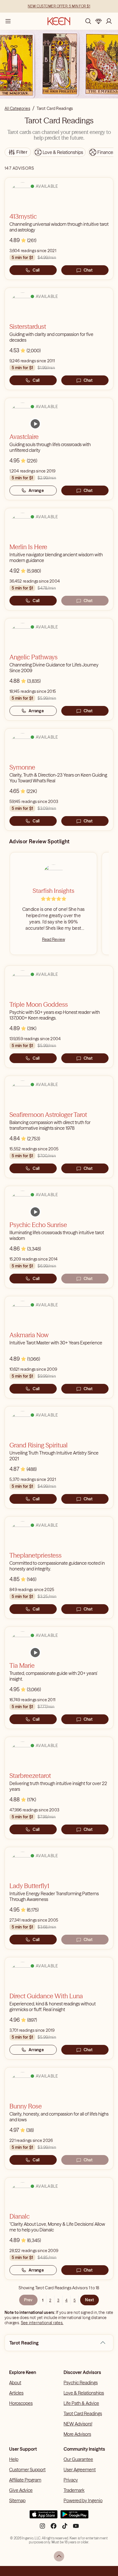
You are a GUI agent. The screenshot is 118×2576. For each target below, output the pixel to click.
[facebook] (54, 2528)
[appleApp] (44, 2517)
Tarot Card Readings (83, 2413)
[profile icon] (109, 21)
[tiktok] (65, 2528)
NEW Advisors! (78, 2424)
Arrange (36, 490)
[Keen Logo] (59, 21)
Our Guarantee (78, 2459)
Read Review (54, 939)
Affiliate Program (25, 2480)
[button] (103, 2343)
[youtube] (76, 2528)
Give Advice (21, 2490)
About (15, 2383)
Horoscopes (21, 2403)
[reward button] (99, 21)
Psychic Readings (81, 2383)
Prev (28, 2300)
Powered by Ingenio (83, 2500)
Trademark (74, 2490)
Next (90, 2300)
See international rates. (42, 2323)
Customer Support (27, 2470)
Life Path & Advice (81, 2403)
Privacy (71, 2480)
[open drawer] (8, 21)
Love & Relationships (84, 2393)
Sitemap (17, 2500)
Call (36, 270)
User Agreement (80, 2470)
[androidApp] (74, 2517)
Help (14, 2459)
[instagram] (42, 2528)
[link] (35, 424)
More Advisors (77, 2434)
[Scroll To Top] (59, 2556)
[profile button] (109, 21)
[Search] (88, 21)
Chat (88, 270)
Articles (16, 2393)
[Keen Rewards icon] (99, 21)
